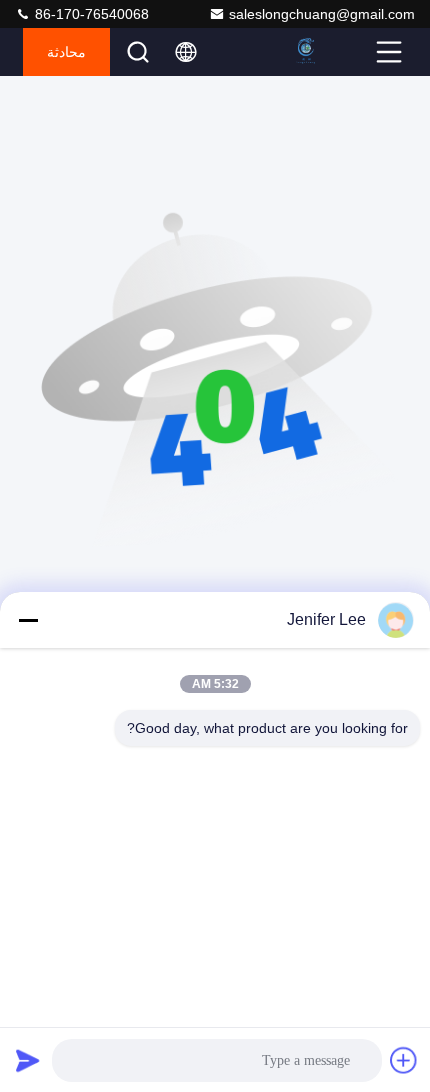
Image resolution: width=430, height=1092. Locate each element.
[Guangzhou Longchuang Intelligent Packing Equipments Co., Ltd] (331, 52)
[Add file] (404, 1060)
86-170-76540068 (90, 14)
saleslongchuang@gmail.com (322, 14)
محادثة (66, 52)
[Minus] (28, 620)
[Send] (28, 1060)
